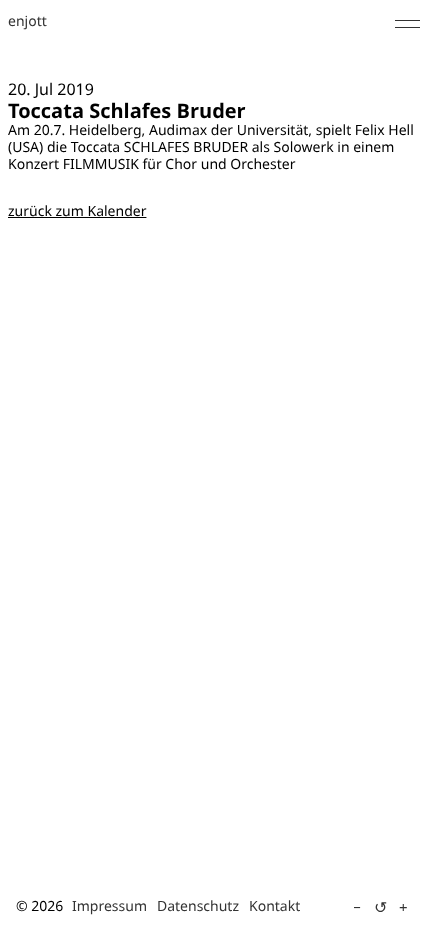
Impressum (109, 906)
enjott (27, 22)
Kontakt (274, 906)
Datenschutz (198, 906)
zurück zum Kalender (77, 211)
